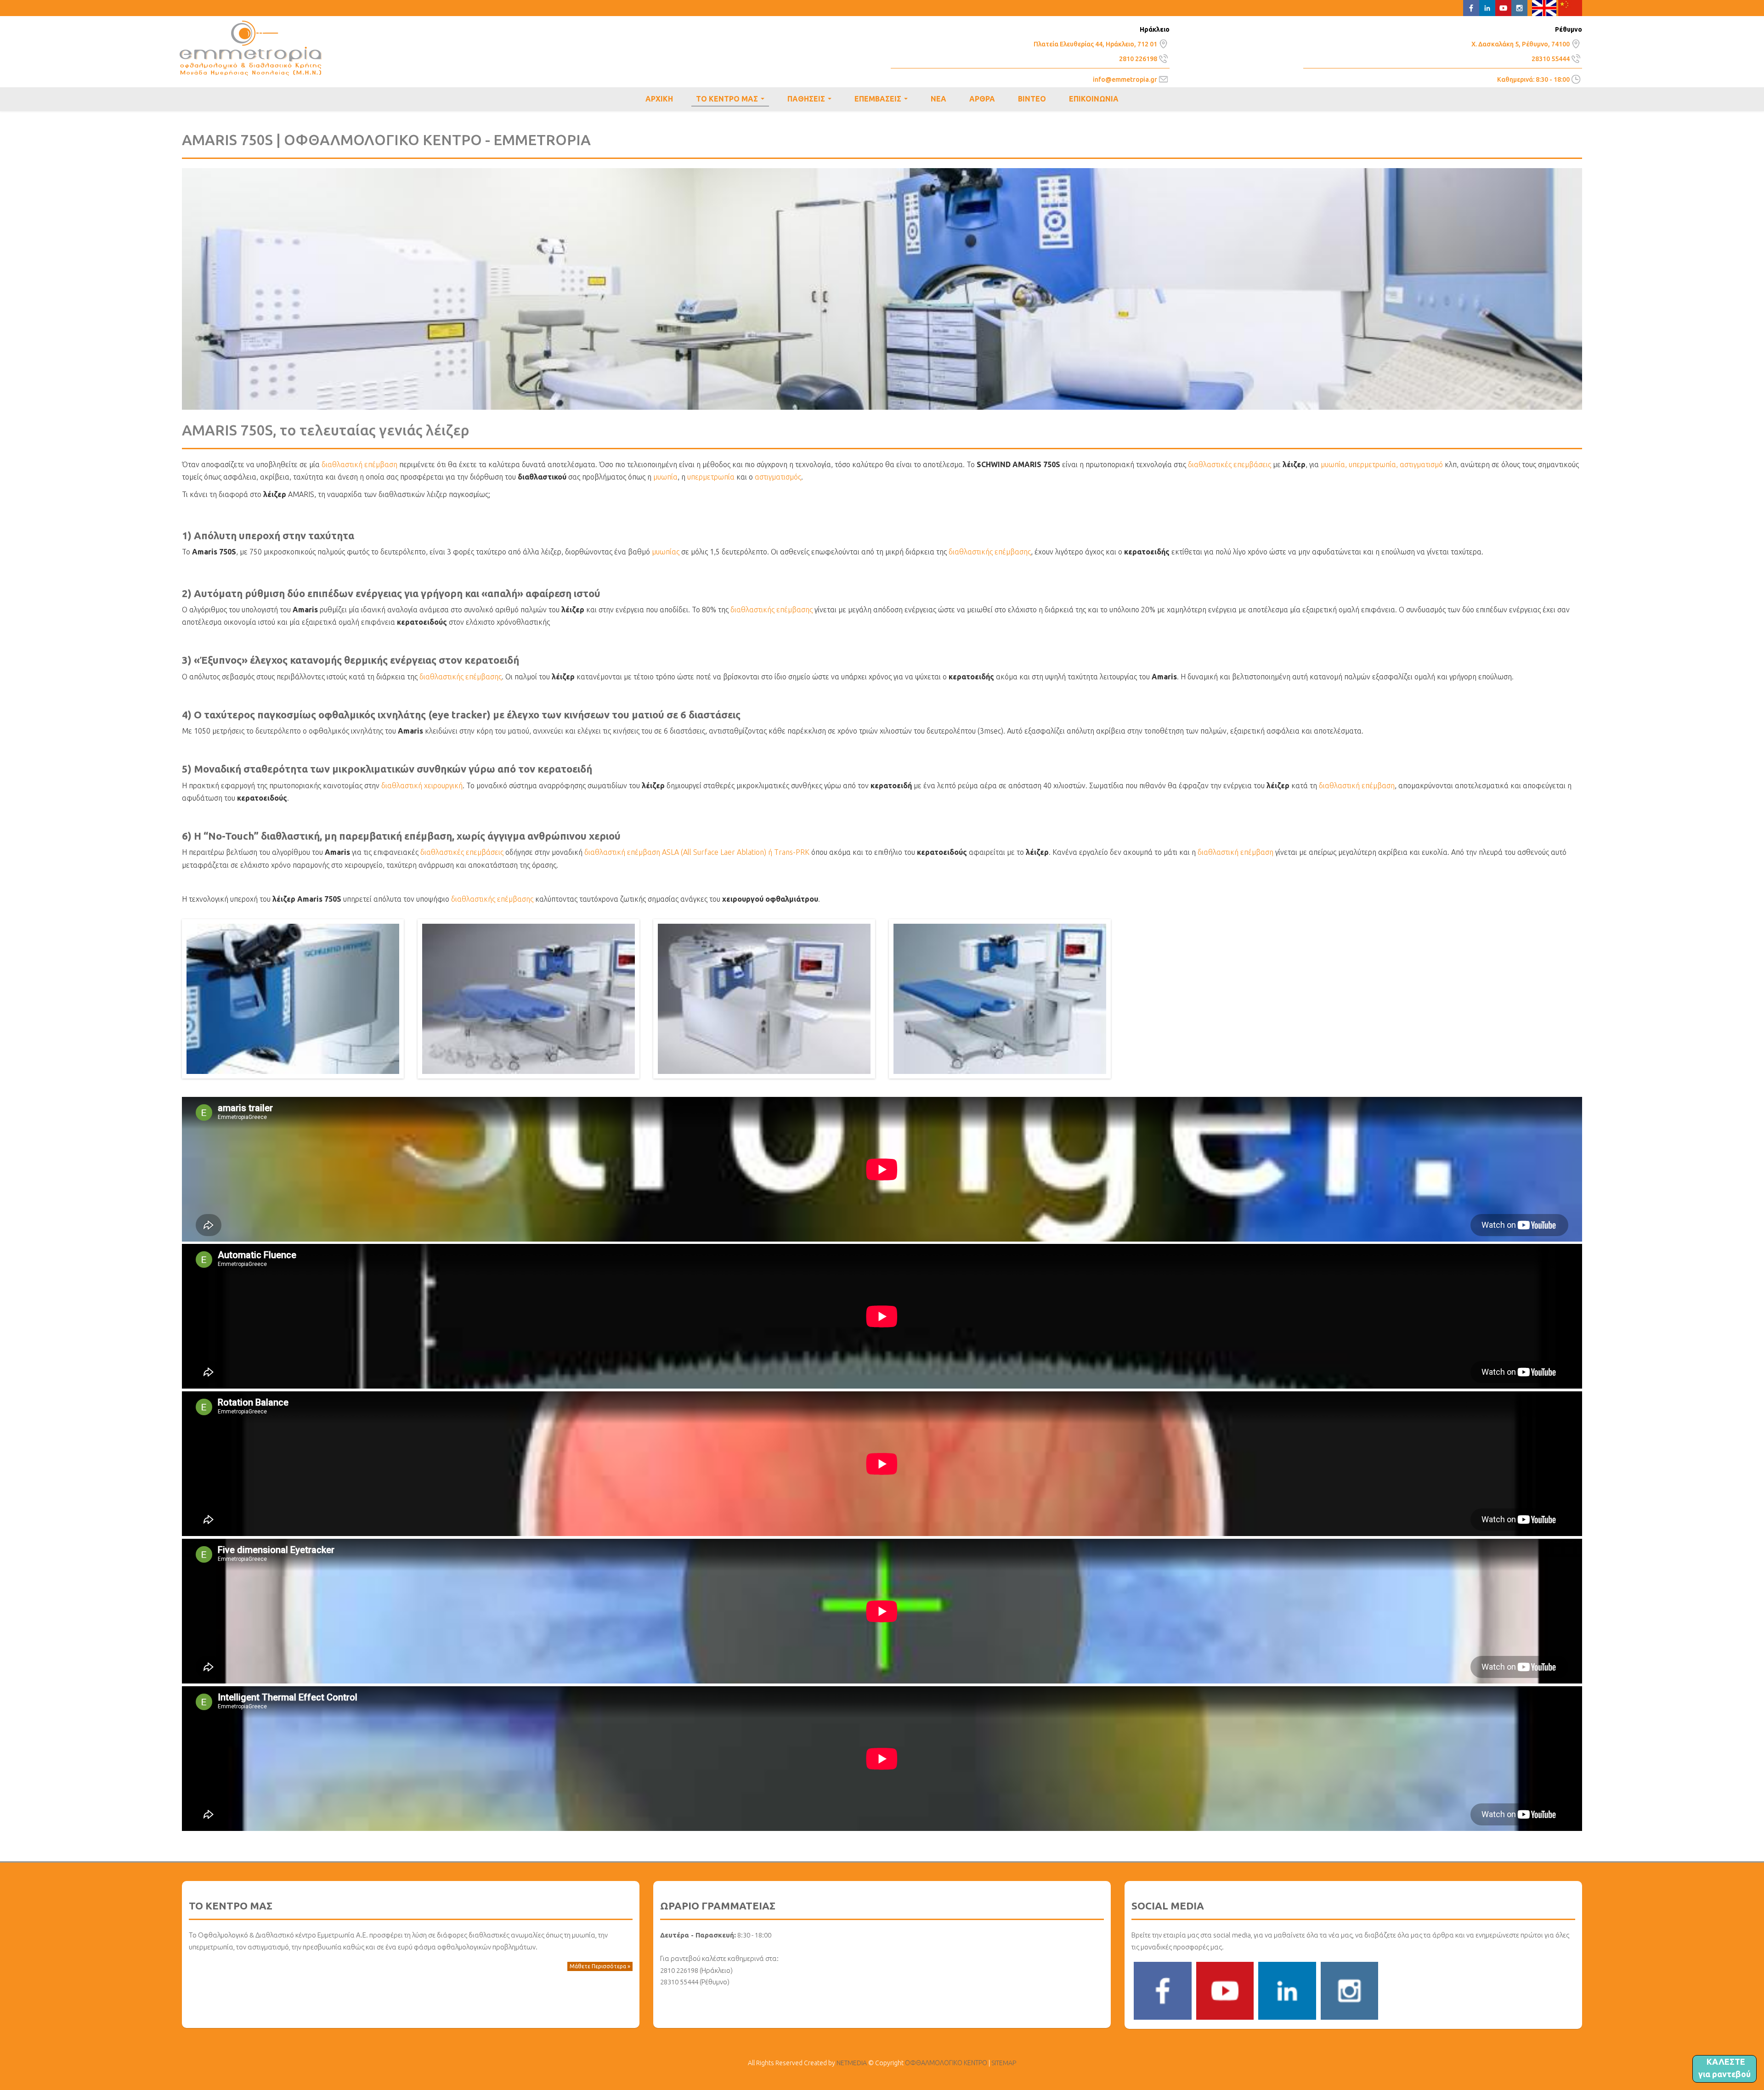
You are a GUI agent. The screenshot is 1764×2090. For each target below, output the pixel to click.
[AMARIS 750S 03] (529, 998)
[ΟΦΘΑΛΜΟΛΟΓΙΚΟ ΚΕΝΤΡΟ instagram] (1350, 1990)
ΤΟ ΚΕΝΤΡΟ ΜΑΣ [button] (732, 101)
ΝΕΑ (939, 99)
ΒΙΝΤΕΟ (1032, 99)
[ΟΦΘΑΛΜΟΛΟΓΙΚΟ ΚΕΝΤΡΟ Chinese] (1570, 7)
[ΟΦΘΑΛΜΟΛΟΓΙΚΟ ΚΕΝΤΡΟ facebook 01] (1163, 1990)
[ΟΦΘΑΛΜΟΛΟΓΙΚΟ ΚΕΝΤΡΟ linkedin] (1287, 1990)
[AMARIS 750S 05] (1000, 998)
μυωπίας (667, 552)
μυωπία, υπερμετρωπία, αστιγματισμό (1382, 464)
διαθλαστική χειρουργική (422, 785)
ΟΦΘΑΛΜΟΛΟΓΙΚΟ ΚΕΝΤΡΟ (251, 48)
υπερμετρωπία (711, 477)
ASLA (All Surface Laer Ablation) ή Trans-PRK (736, 852)
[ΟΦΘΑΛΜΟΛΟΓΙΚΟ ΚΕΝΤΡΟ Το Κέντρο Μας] (1163, 43)
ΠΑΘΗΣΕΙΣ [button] (811, 100)
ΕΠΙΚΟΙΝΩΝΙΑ (1094, 99)
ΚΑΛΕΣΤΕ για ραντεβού (1724, 2068)
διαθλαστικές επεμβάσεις (1230, 464)
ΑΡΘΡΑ (982, 99)
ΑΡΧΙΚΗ (659, 99)
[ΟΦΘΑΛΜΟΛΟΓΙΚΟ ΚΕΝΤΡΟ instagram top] (1519, 7)
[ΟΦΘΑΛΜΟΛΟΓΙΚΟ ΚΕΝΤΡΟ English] (1544, 7)
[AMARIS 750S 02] (293, 998)
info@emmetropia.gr (1125, 79)
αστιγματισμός (778, 477)
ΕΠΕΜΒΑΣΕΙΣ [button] (883, 100)
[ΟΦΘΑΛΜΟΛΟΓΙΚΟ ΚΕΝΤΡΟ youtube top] (1503, 7)
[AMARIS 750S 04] (764, 998)
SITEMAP (1004, 2063)
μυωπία (665, 477)
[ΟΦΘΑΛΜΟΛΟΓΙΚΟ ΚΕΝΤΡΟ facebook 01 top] (1471, 7)
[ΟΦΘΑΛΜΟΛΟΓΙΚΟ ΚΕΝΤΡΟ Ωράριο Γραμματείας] (1576, 79)
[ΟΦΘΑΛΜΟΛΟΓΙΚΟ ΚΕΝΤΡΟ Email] (1163, 79)
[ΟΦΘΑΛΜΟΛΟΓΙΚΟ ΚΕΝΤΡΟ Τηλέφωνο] (1163, 57)
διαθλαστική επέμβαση (359, 464)
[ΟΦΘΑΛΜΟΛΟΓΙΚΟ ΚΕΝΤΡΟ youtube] (1225, 1990)
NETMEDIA (852, 2063)
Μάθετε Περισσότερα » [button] (600, 1966)
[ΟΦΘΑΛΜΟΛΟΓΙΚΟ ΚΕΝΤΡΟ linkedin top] (1487, 7)
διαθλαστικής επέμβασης (990, 552)
